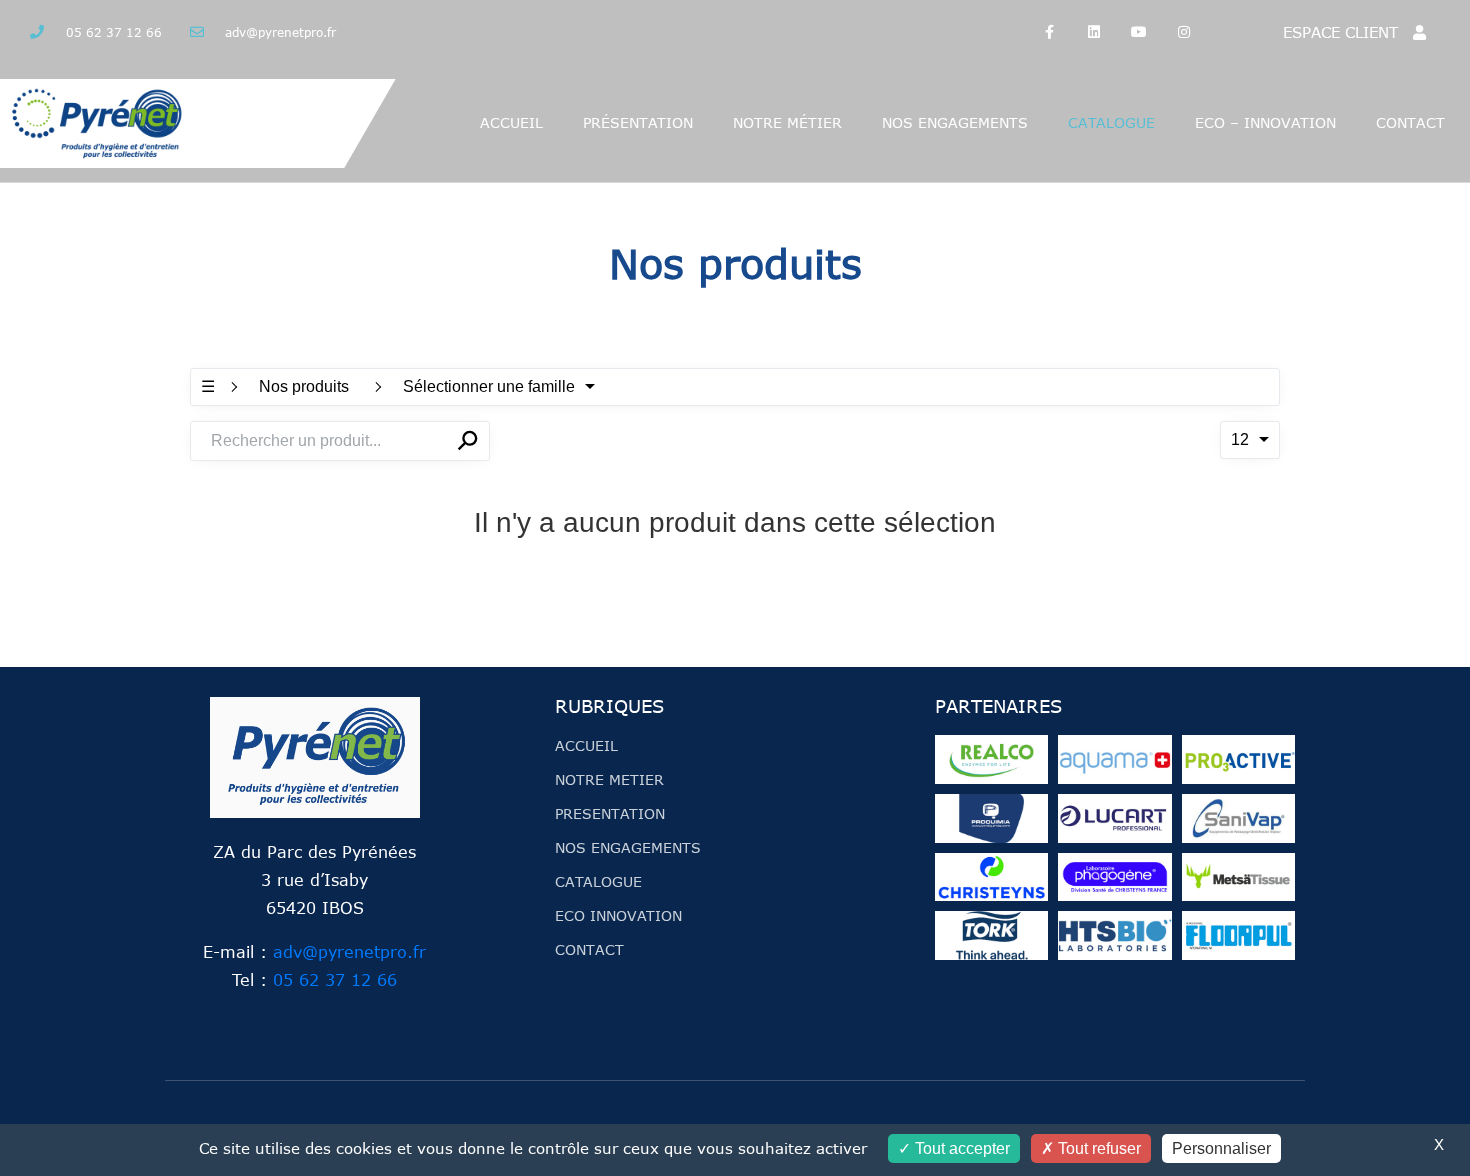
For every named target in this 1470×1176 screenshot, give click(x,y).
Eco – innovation (1265, 122)
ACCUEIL (511, 122)
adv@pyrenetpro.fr (349, 952)
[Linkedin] (1094, 32)
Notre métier (787, 122)
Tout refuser (1097, 1148)
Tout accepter (960, 1148)
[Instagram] (1183, 32)
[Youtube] (1139, 32)
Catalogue (1111, 122)
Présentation (638, 122)
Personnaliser (1221, 1148)
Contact (1410, 122)
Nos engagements (955, 122)
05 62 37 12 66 (335, 980)
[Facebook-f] (1049, 32)
